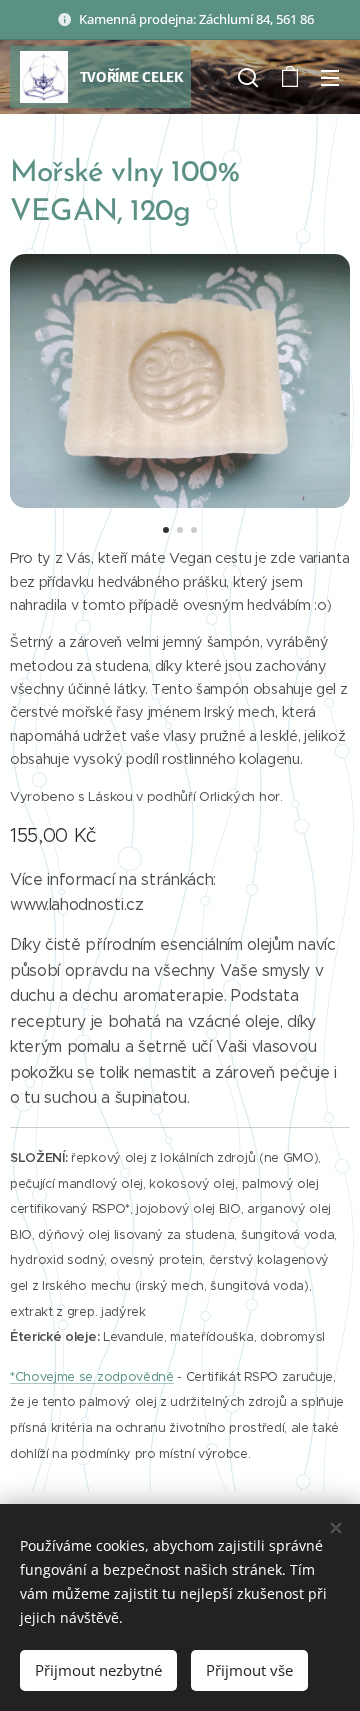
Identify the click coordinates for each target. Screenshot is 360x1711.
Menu (330, 77)
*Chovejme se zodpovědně (92, 1377)
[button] (248, 77)
